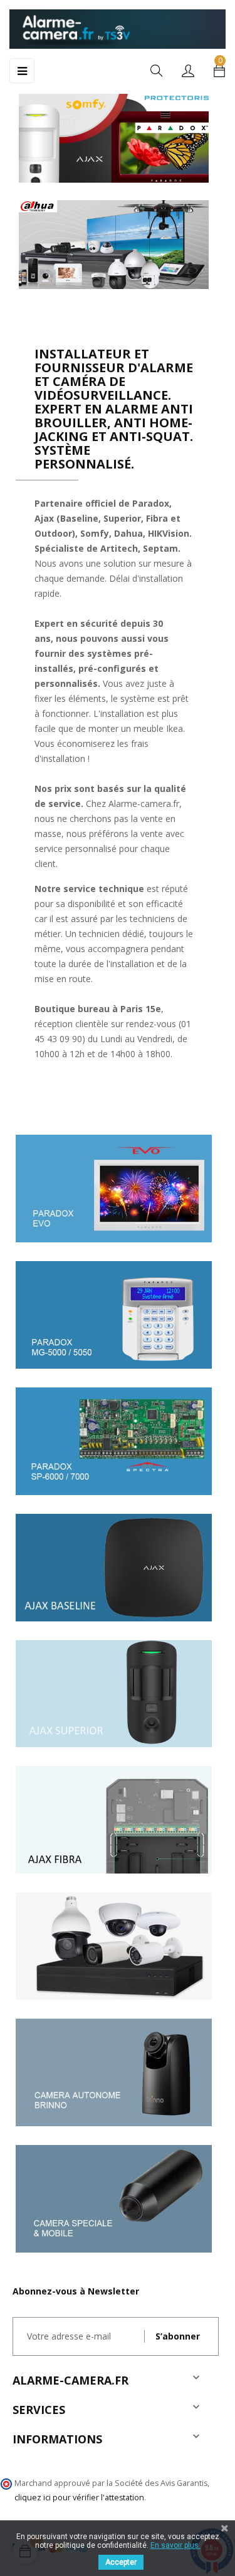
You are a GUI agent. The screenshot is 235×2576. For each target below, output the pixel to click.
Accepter (121, 2562)
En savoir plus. (175, 2545)
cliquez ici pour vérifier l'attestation (79, 2497)
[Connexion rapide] (188, 72)
